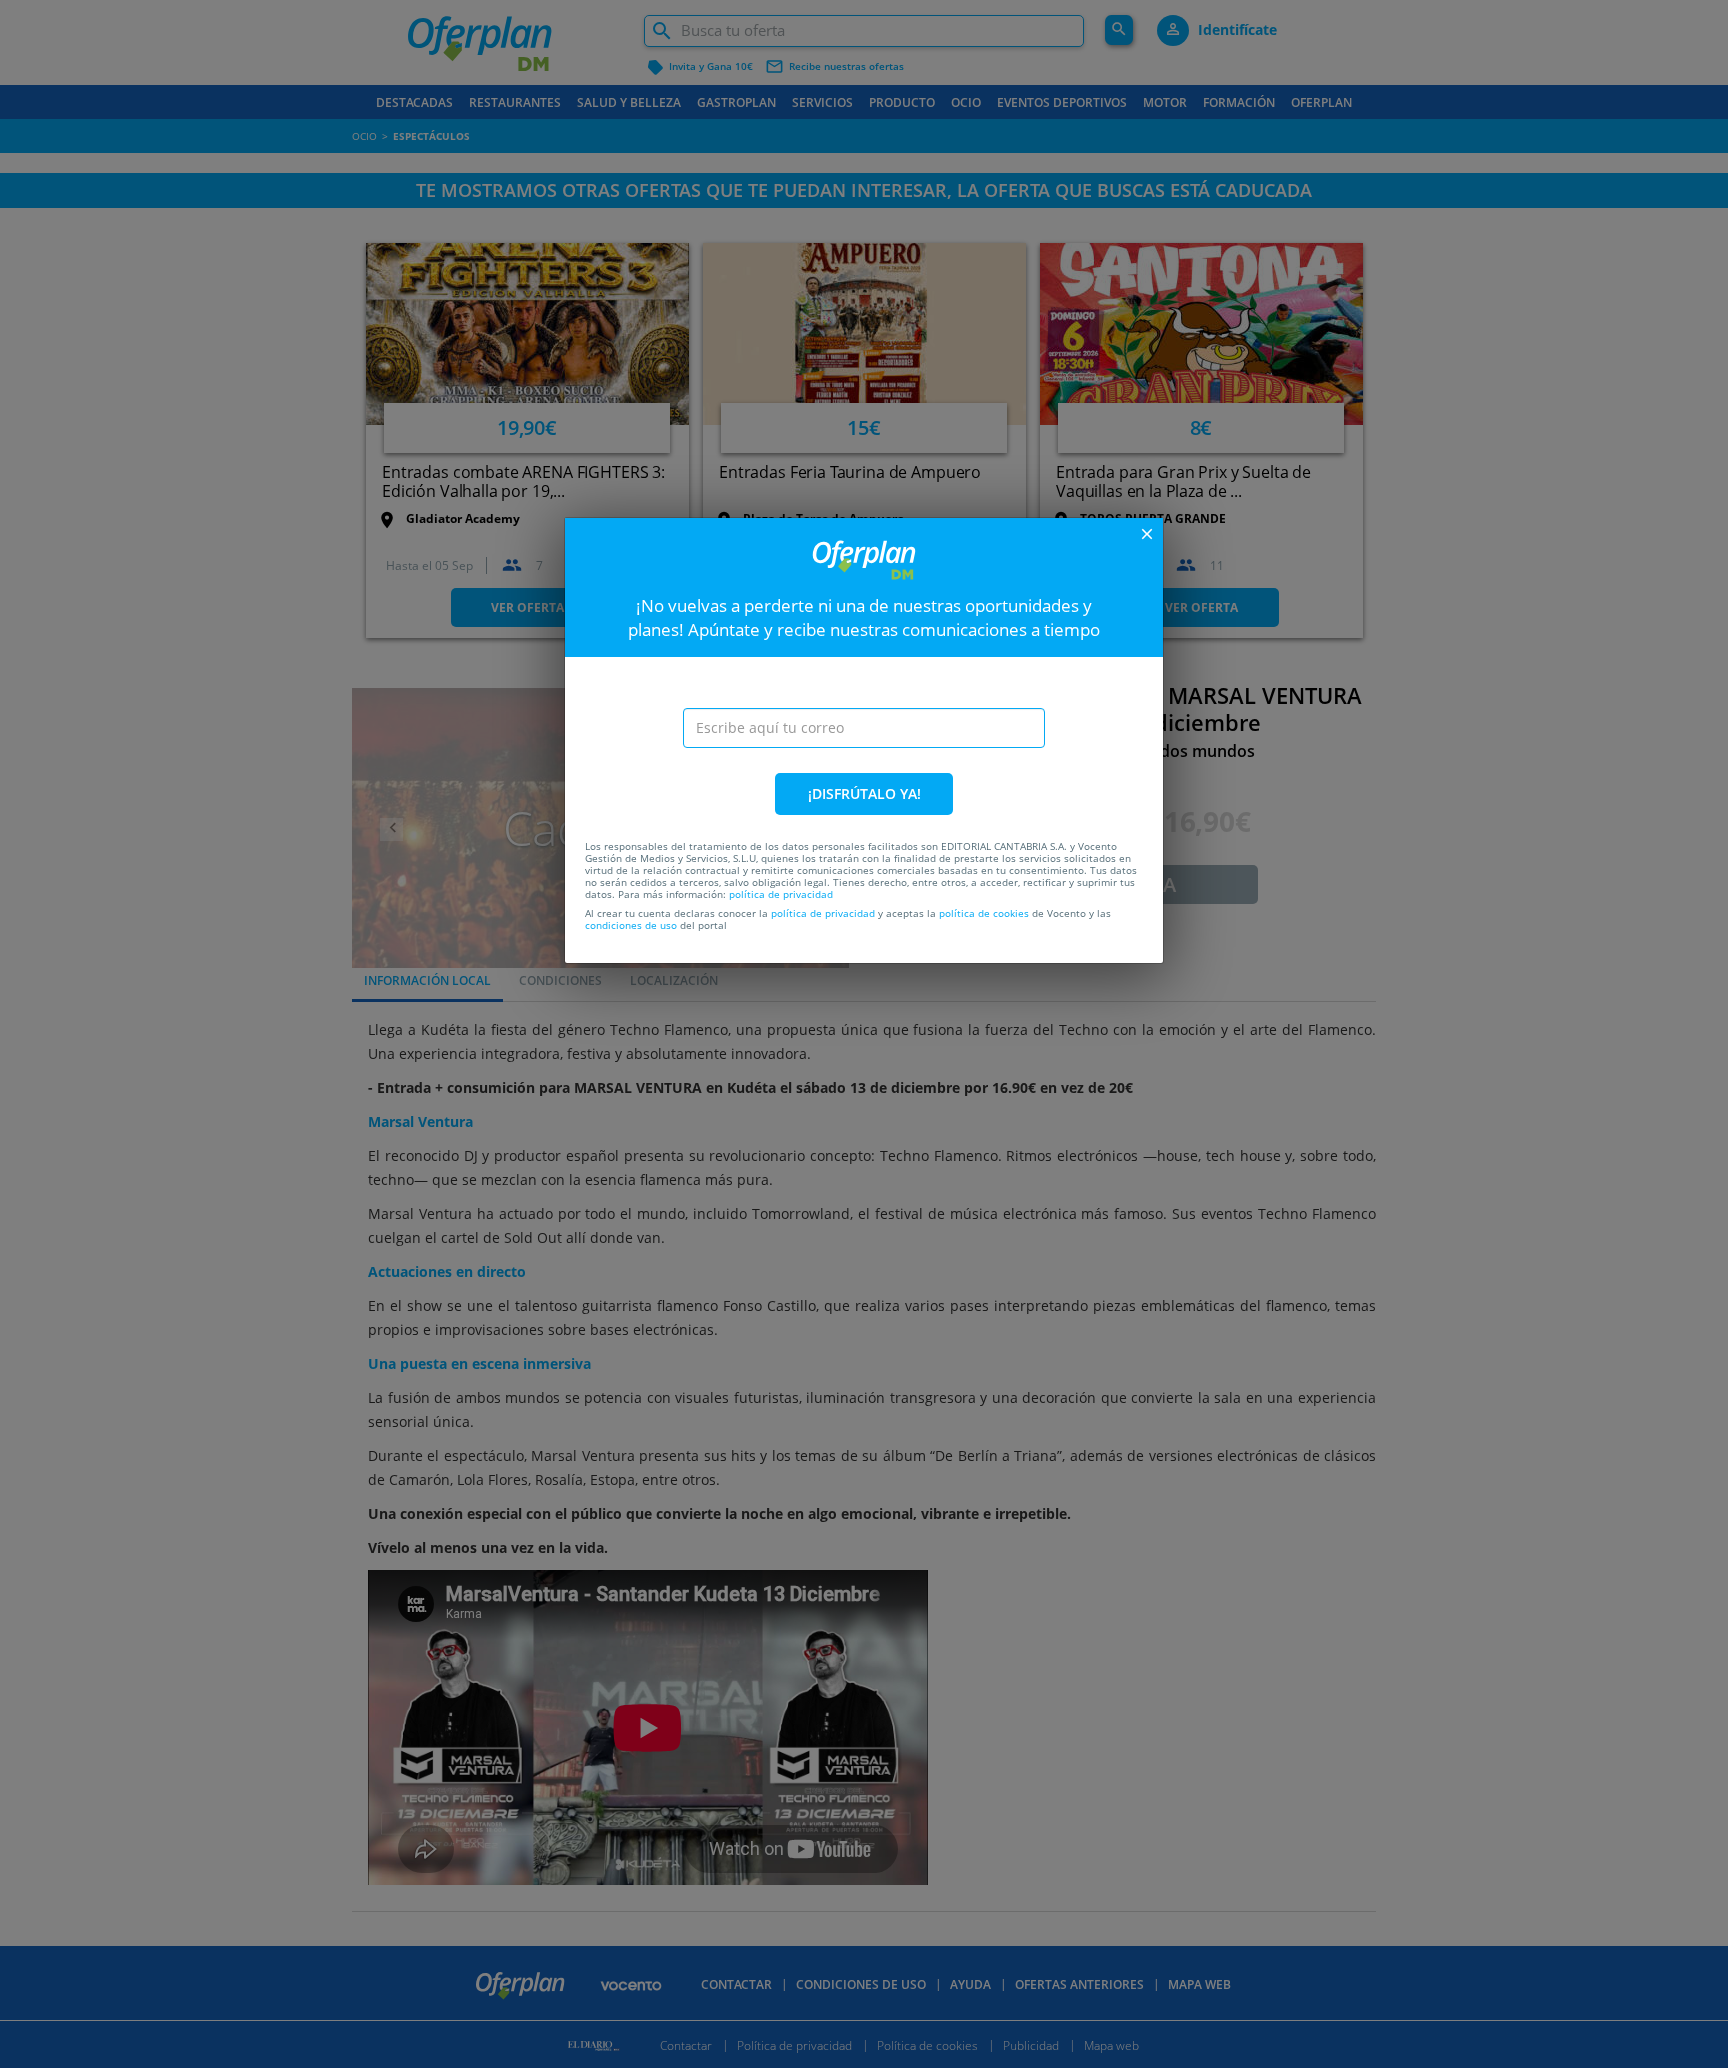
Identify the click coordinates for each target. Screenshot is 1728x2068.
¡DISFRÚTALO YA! (864, 793)
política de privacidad (781, 894)
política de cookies (984, 913)
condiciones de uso (631, 925)
